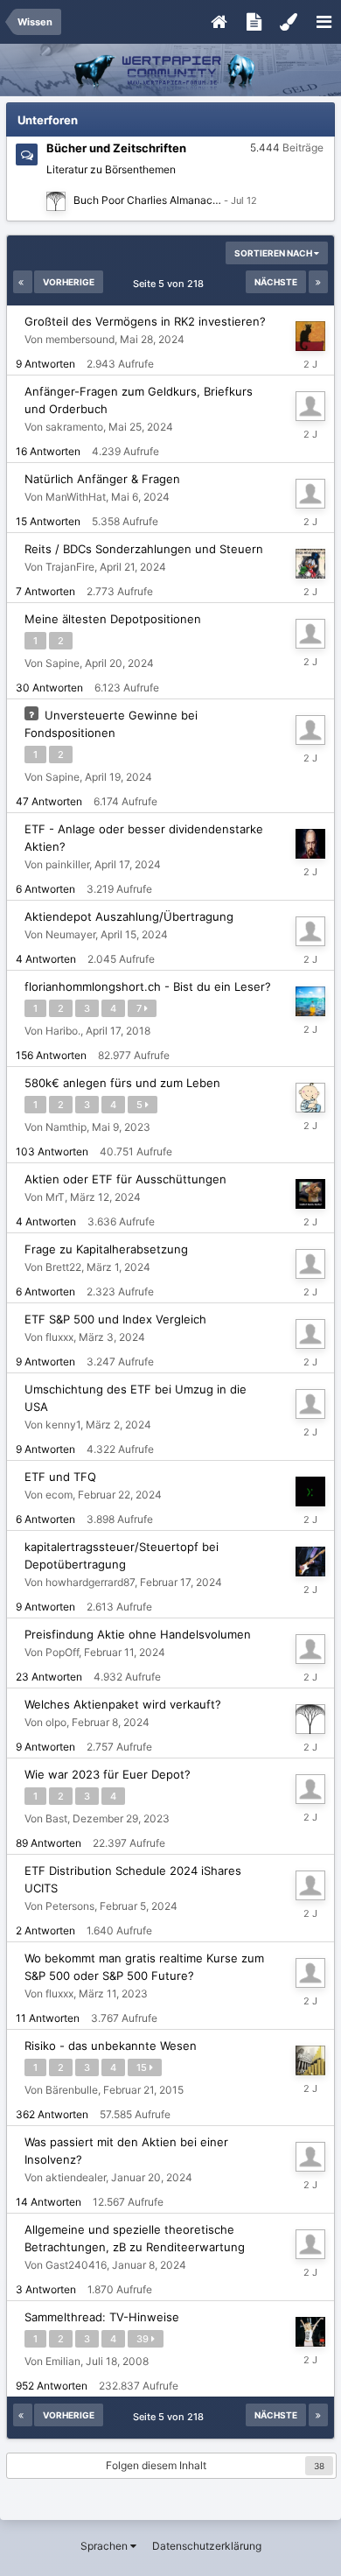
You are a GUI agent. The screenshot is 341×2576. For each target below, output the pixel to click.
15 (143, 2067)
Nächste (276, 282)
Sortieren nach (274, 253)
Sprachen (105, 2546)
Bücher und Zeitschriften (116, 148)
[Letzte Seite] (318, 282)
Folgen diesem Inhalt (156, 2465)
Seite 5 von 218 (171, 284)
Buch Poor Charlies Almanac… (147, 200)
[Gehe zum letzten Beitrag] (240, 200)
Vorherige (69, 282)
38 (319, 2466)
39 (144, 2339)
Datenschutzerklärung (207, 2546)
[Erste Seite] (23, 282)
